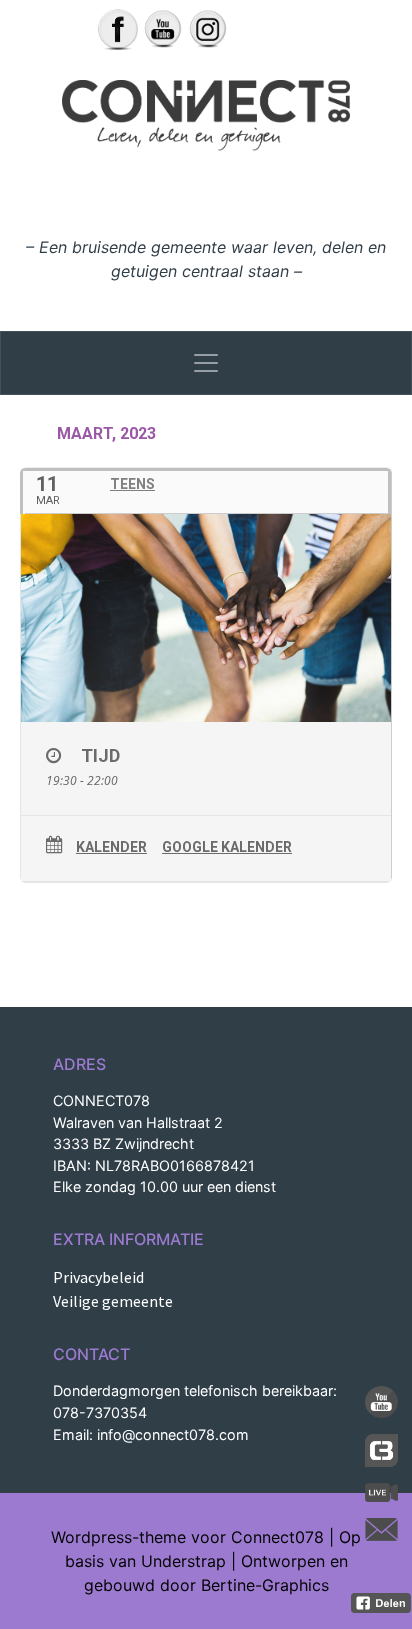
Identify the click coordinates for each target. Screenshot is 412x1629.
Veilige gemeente (113, 1301)
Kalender (111, 847)
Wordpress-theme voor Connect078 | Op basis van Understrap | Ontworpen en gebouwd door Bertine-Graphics (206, 1561)
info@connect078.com (173, 1434)
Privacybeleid (98, 1277)
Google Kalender (227, 847)
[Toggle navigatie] (206, 363)
